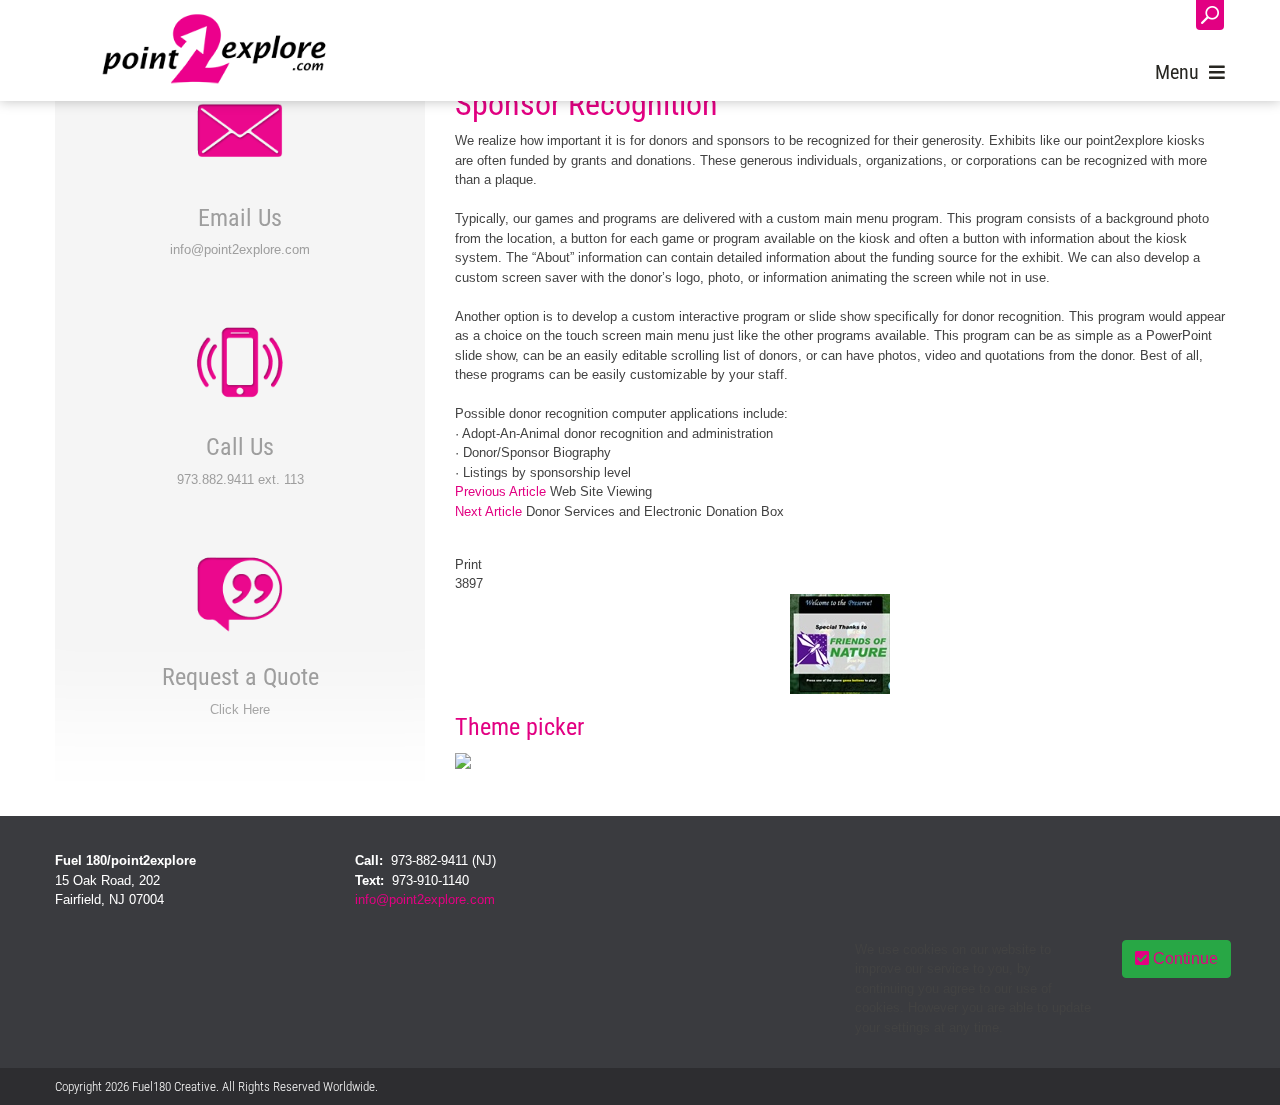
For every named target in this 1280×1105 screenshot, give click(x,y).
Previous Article (500, 491)
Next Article (488, 511)
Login (1160, 16)
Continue (1183, 958)
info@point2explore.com (425, 899)
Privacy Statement (1094, 1086)
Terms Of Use (1190, 1086)
